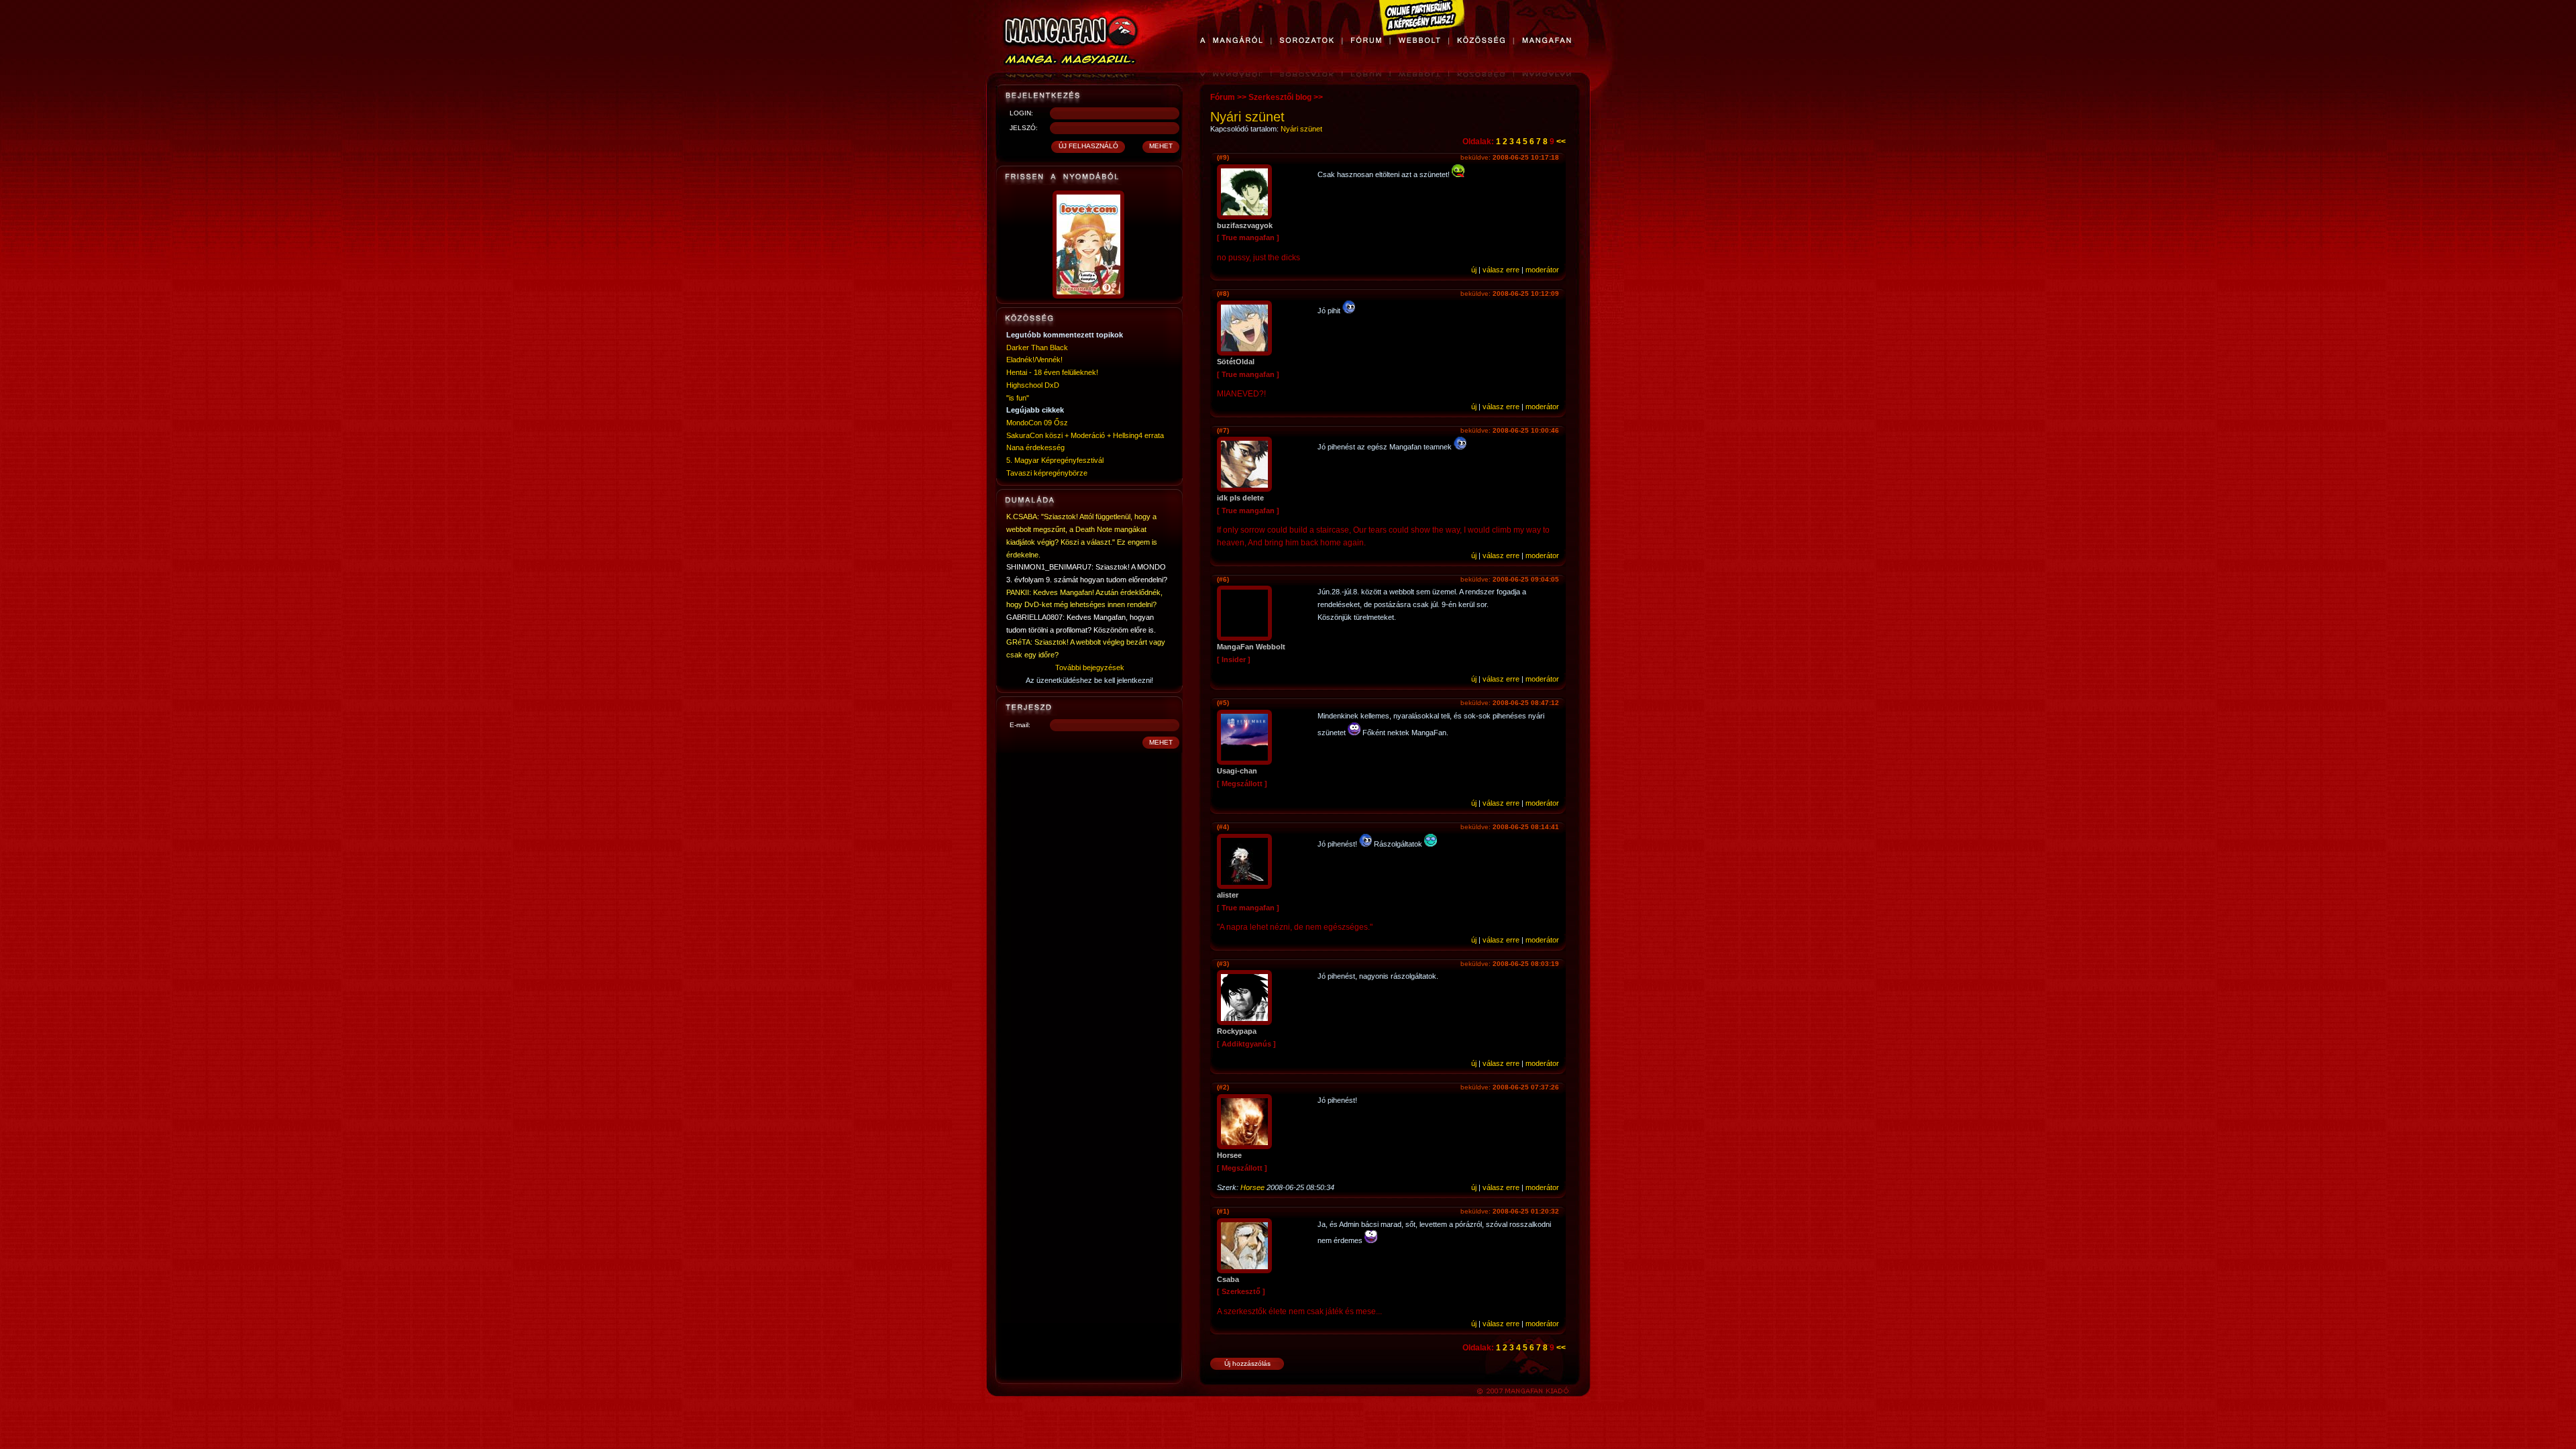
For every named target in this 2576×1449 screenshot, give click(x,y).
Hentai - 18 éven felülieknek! (1052, 372)
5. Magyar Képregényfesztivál (1055, 460)
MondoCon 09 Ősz (1037, 423)
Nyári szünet (1301, 129)
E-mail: (1020, 725)
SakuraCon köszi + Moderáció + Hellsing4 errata (1085, 435)
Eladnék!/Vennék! (1034, 360)
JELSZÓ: (1024, 128)
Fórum (1223, 97)
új (1474, 270)
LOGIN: (1021, 113)
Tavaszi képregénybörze (1047, 473)
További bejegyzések (1090, 667)
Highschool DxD (1033, 385)
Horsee (1252, 1187)
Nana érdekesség (1035, 447)
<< (1561, 142)
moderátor (1542, 270)
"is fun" (1018, 398)
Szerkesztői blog (1280, 97)
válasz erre (1501, 270)
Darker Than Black (1037, 347)
